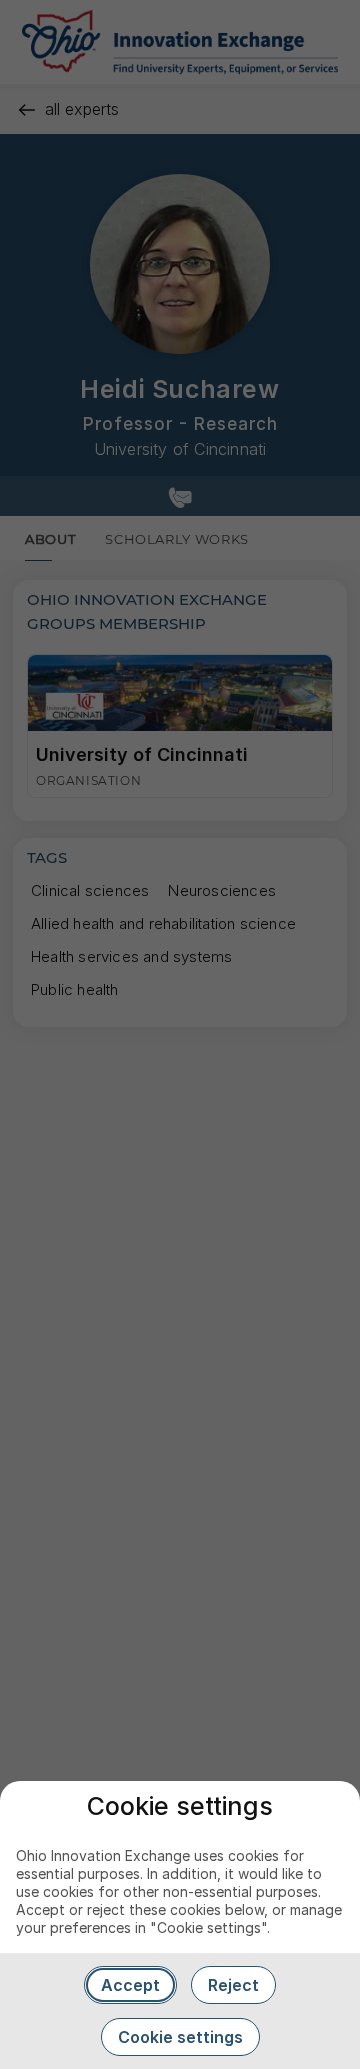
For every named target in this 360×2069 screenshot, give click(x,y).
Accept (130, 1985)
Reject (233, 1985)
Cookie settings (180, 2037)
